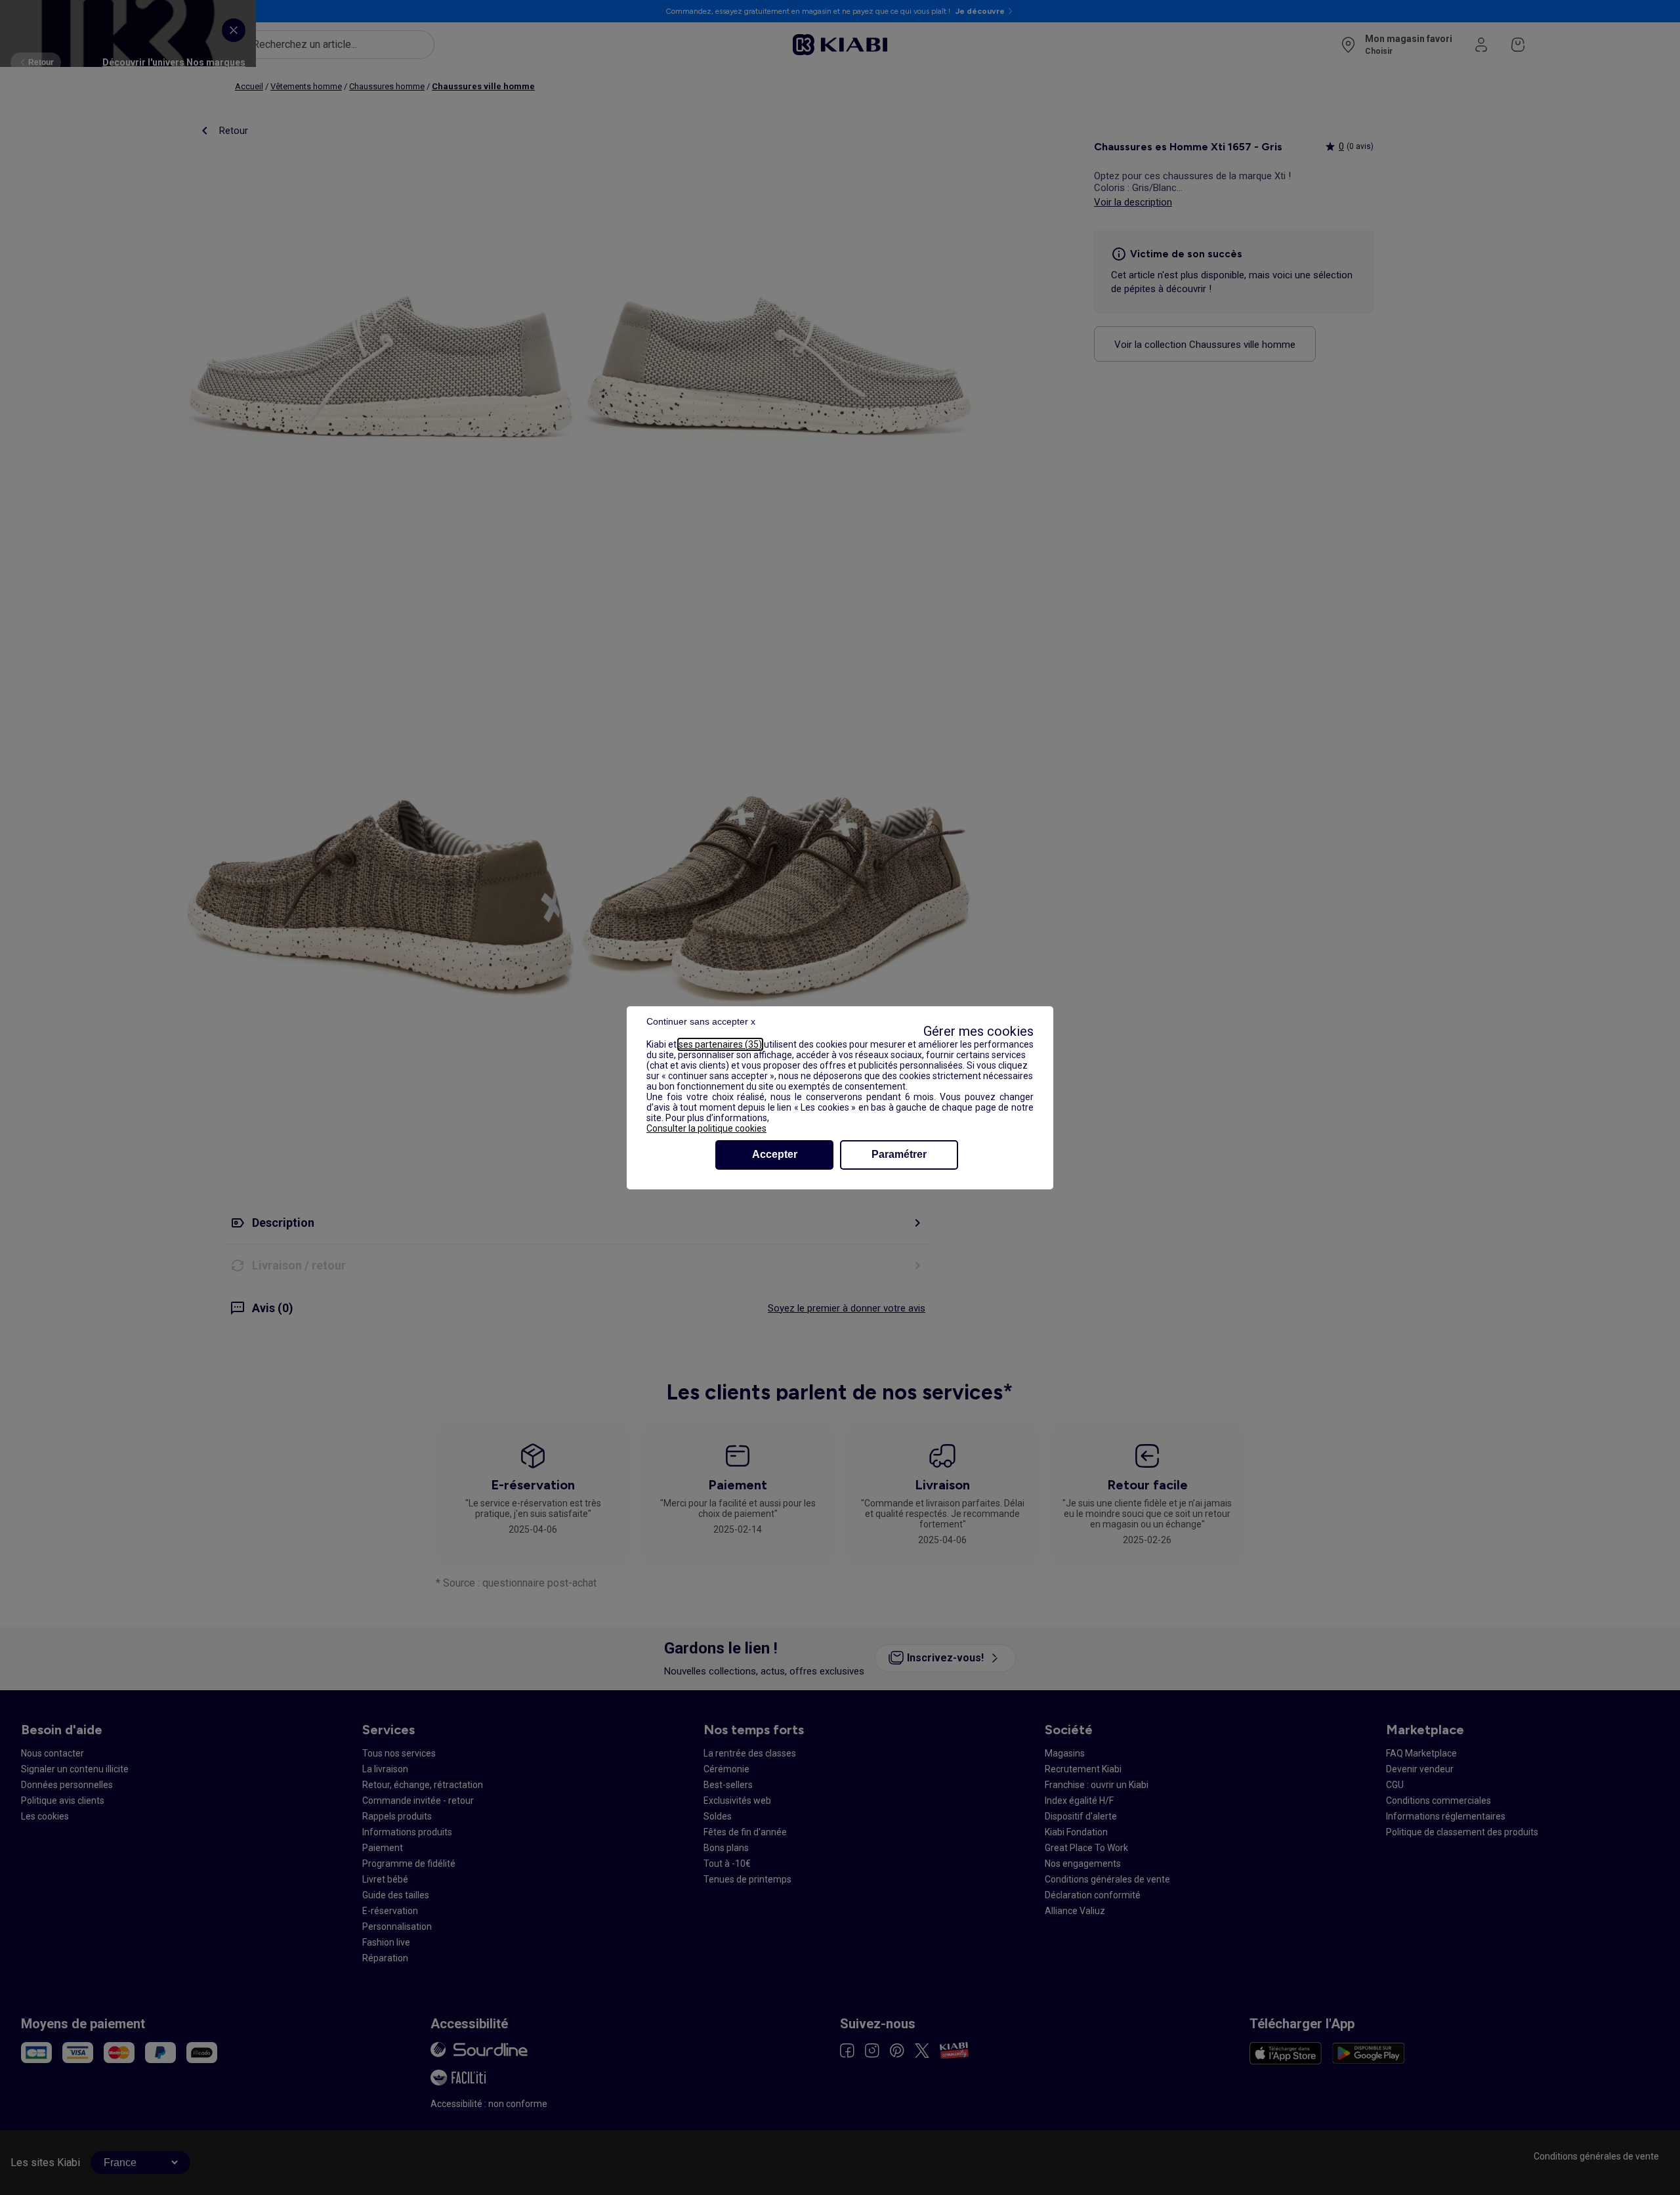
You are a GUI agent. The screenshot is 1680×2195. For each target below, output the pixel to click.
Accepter (775, 1154)
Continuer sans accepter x (701, 1021)
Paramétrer (899, 1154)
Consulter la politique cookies (706, 1128)
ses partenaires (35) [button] (720, 1044)
